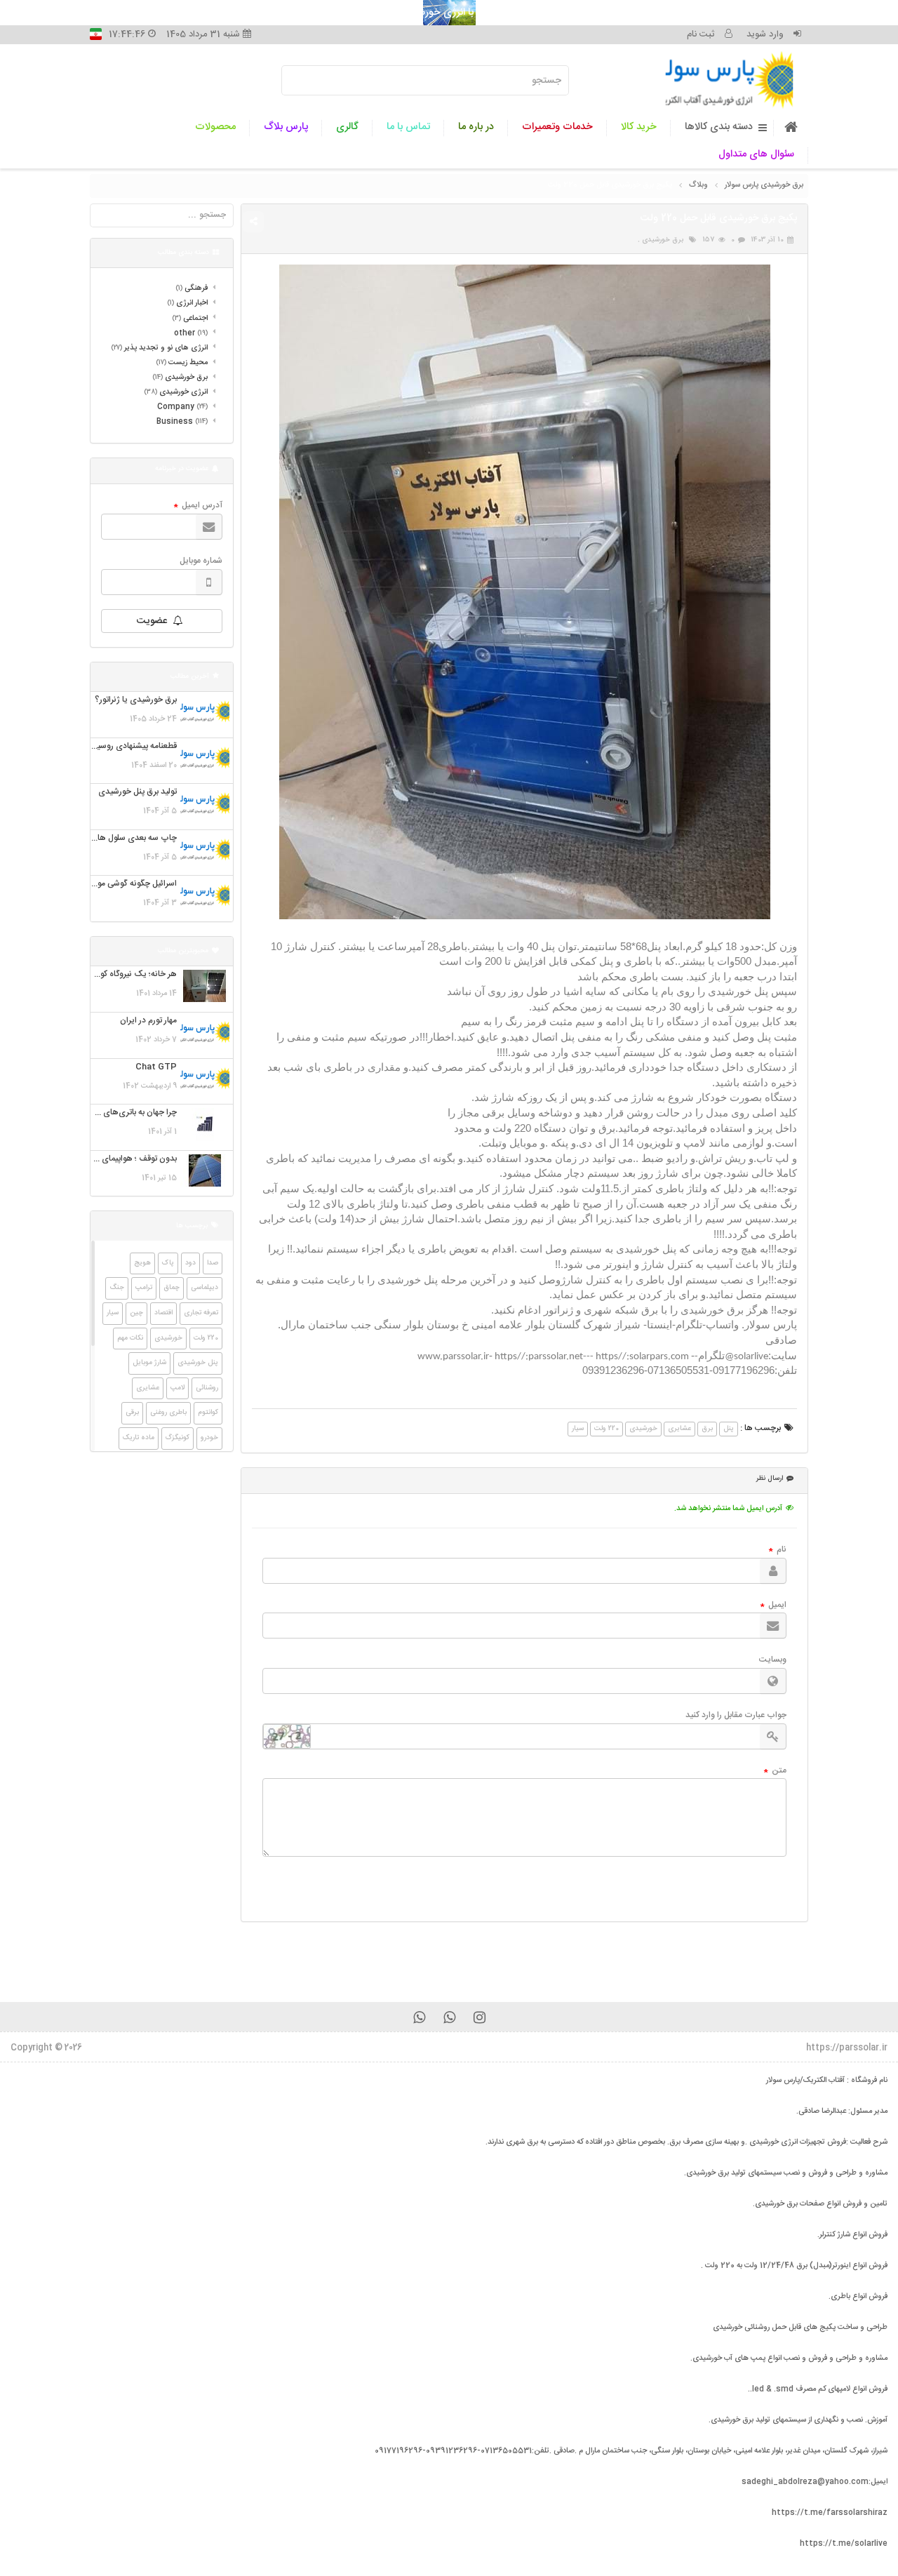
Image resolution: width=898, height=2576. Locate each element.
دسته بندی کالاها (719, 127)
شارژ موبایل (149, 1363)
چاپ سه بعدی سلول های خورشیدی (116, 838)
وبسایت (773, 1660)
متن (775, 1771)
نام (778, 1550)
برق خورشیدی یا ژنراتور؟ (136, 700)
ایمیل (773, 1606)
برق (707, 1429)
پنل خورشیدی (198, 1363)
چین (136, 1313)
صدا (213, 1263)
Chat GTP (156, 1067)
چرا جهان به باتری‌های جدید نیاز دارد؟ (113, 1113)
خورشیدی (643, 1429)
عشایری (679, 1429)
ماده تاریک (139, 1438)
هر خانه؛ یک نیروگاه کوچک (131, 974)
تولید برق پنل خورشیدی (138, 792)
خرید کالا (639, 127)
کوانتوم (208, 1413)
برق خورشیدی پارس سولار (764, 185)
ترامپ (144, 1288)
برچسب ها (192, 1226)
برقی (132, 1413)
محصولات (215, 127)
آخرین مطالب (190, 676)
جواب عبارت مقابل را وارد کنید (736, 1715)
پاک (168, 1263)
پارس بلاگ (286, 127)
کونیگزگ (177, 1438)
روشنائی (207, 1388)
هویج (142, 1263)
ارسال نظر (770, 1479)
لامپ (177, 1388)
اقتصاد (163, 1313)
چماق (172, 1288)
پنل (729, 1429)
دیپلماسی (205, 1288)
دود (190, 1263)
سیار (578, 1429)
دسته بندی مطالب (183, 253)
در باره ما (476, 127)
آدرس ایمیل (198, 506)
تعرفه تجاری (201, 1313)
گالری (347, 127)
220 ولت (607, 1429)
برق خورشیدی (663, 240)
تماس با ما (408, 127)
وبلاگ (698, 185)
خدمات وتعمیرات (557, 127)
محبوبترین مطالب (183, 951)
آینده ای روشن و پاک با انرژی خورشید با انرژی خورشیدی (449, 13)
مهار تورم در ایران (148, 1021)
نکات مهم (130, 1338)
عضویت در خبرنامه (182, 469)
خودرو (209, 1438)
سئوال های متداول (756, 154)
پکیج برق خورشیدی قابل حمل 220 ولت (610, 185)
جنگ (117, 1288)
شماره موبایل (201, 561)
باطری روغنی (168, 1413)
